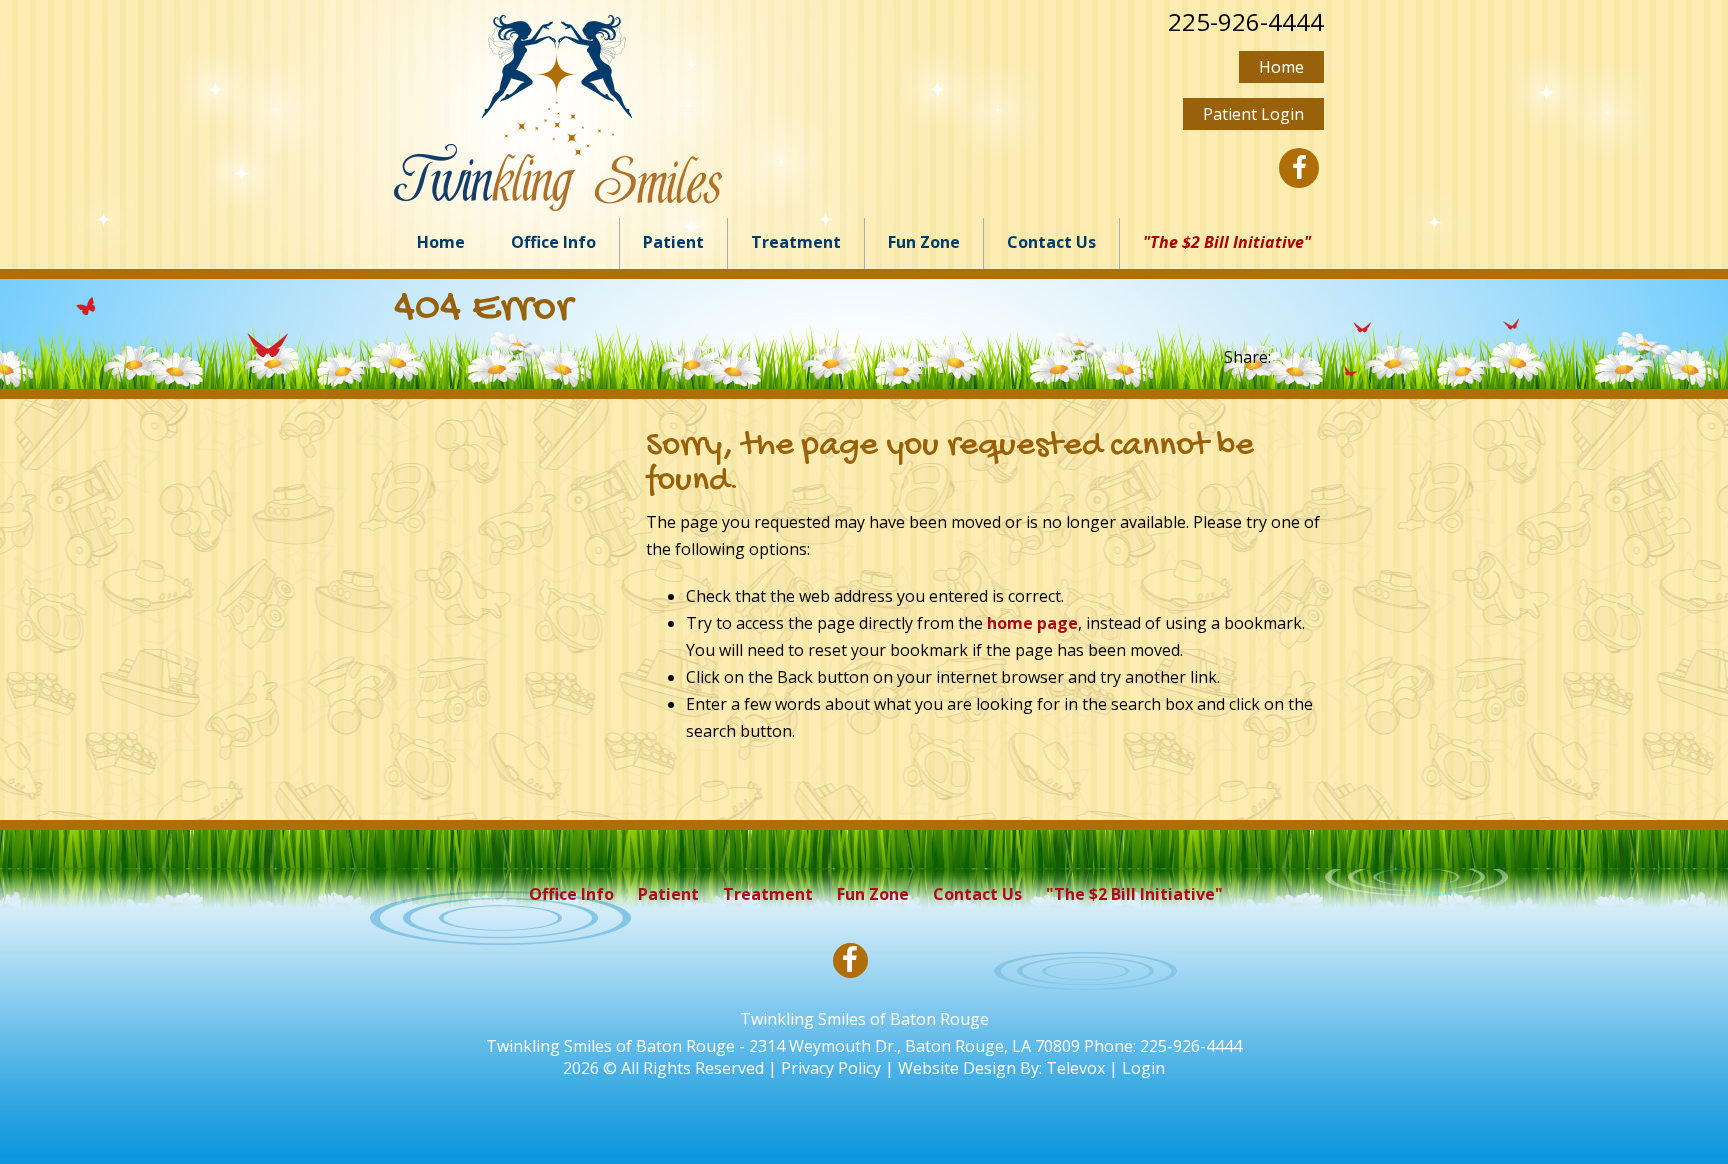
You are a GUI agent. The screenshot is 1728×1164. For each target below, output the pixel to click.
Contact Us (977, 894)
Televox (1075, 1068)
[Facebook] (1299, 168)
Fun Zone (873, 894)
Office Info (571, 894)
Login (1143, 1068)
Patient (668, 894)
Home (1281, 67)
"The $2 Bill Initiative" (1134, 894)
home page (1032, 623)
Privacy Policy (831, 1068)
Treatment (768, 894)
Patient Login (1253, 114)
